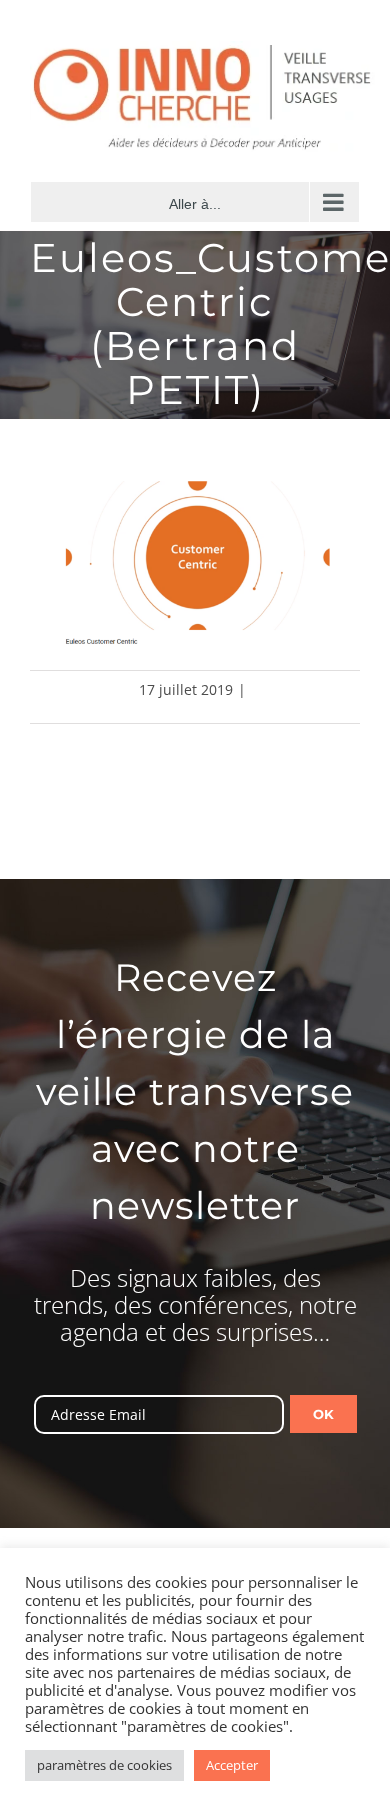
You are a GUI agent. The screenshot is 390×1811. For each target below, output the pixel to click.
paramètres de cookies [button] (104, 1765)
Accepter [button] (232, 1765)
